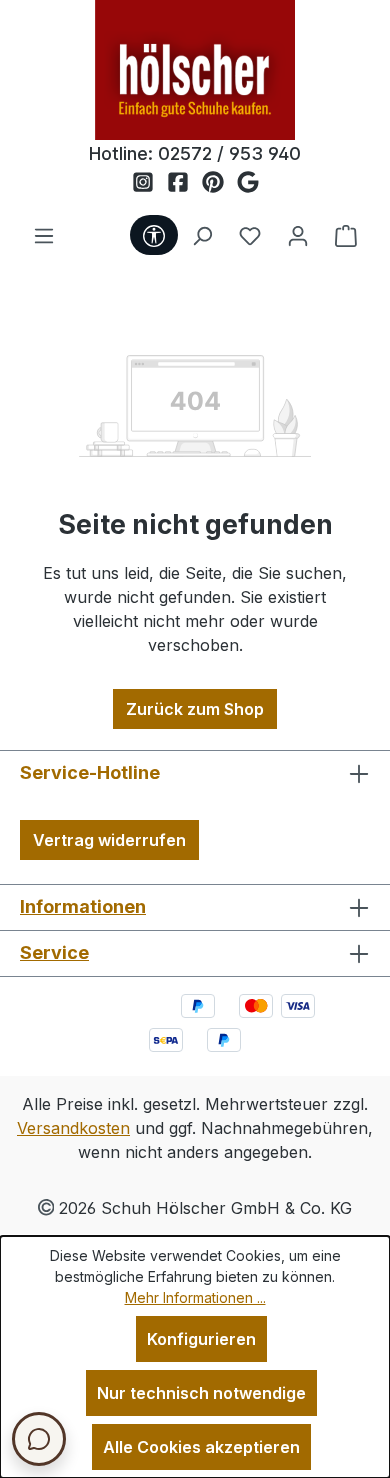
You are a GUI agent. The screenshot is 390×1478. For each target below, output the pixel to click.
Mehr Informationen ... (195, 1297)
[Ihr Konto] (298, 235)
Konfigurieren (201, 1339)
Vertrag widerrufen (109, 840)
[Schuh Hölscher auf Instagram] (149, 183)
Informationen (83, 906)
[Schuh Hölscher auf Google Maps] (248, 183)
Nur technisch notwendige (201, 1393)
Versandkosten (73, 1128)
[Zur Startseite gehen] (195, 70)
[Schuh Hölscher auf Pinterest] (219, 183)
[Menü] (44, 235)
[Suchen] (202, 235)
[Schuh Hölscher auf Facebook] (184, 183)
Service (54, 952)
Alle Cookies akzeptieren (201, 1447)
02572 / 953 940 (229, 153)
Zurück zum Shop (195, 709)
